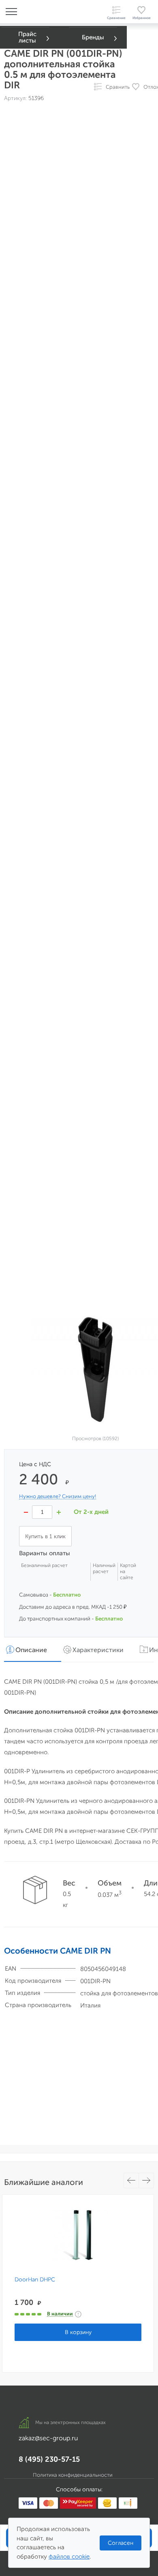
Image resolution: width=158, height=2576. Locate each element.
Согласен (121, 2543)
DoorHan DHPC (35, 2280)
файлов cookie (69, 2557)
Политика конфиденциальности (73, 2475)
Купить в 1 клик (45, 1536)
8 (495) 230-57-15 (49, 2459)
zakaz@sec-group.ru (48, 2438)
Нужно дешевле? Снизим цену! (58, 1496)
